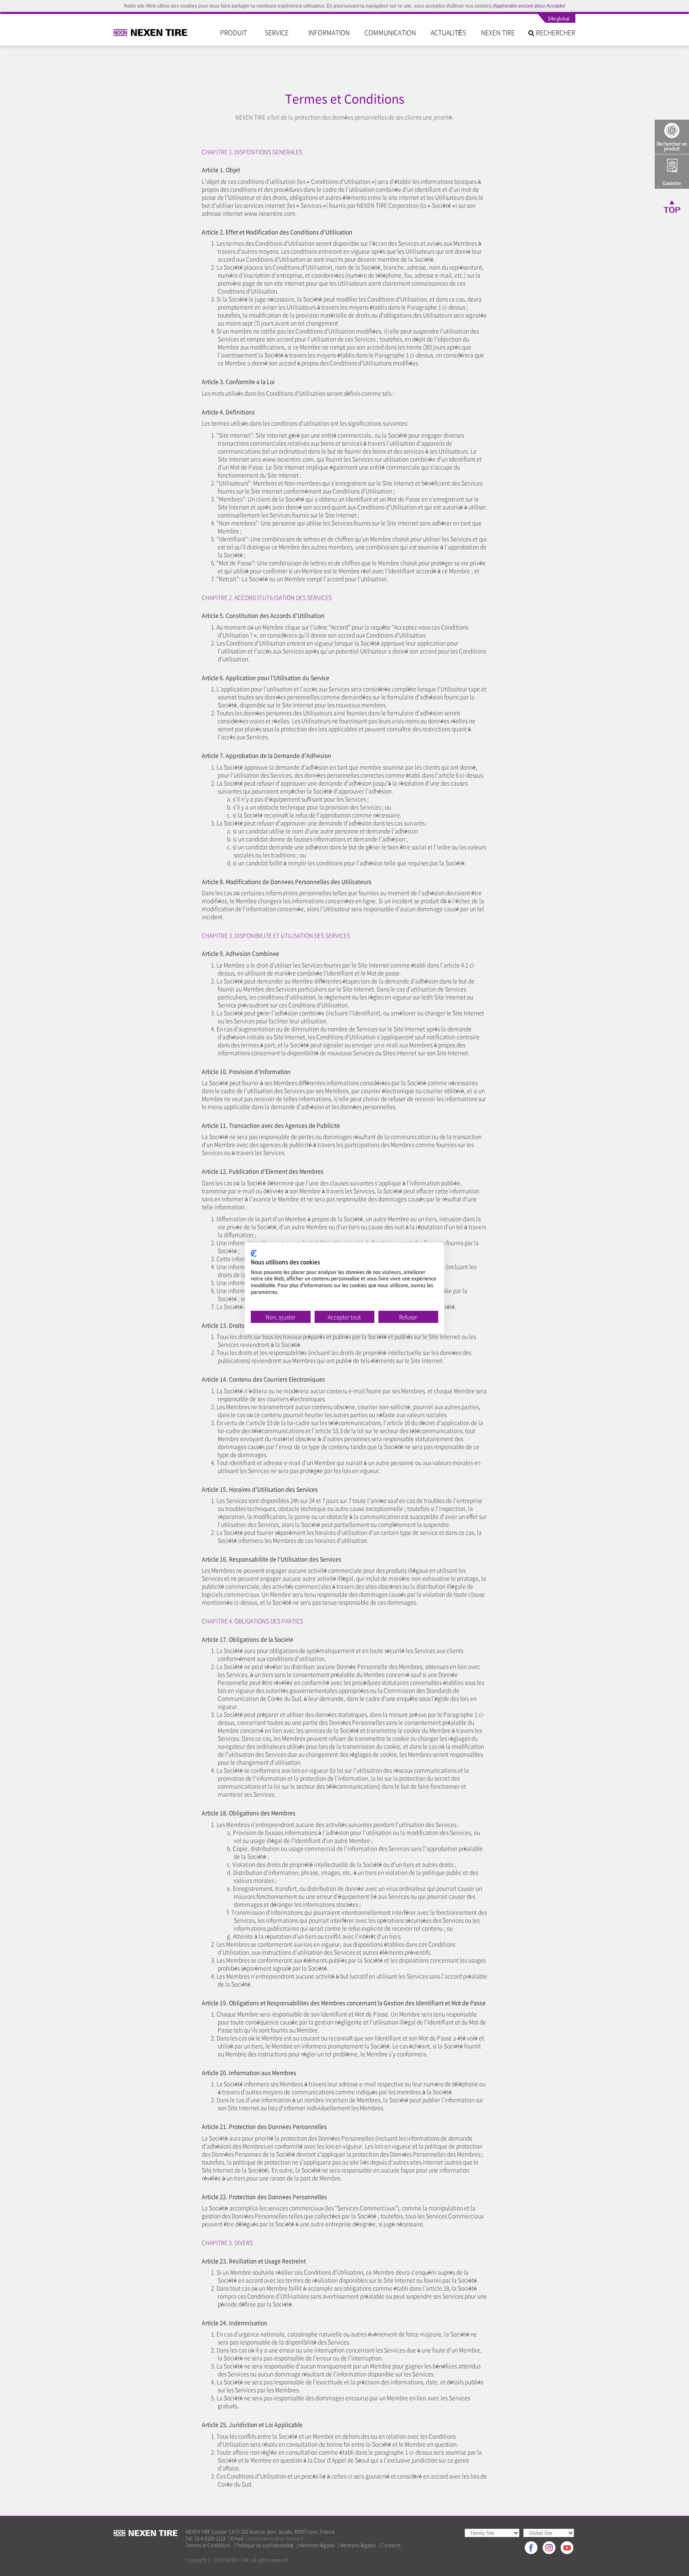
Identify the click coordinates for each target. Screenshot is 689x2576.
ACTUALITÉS (448, 32)
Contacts (391, 2545)
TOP (672, 206)
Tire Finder (672, 137)
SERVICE (279, 32)
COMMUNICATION (390, 32)
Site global (559, 19)
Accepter (556, 6)
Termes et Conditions (208, 2545)
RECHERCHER (555, 32)
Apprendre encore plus (519, 6)
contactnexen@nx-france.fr (275, 2538)
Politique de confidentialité (265, 2545)
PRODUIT (235, 32)
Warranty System (672, 172)
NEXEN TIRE (498, 32)
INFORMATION (329, 32)
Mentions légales (317, 2545)
